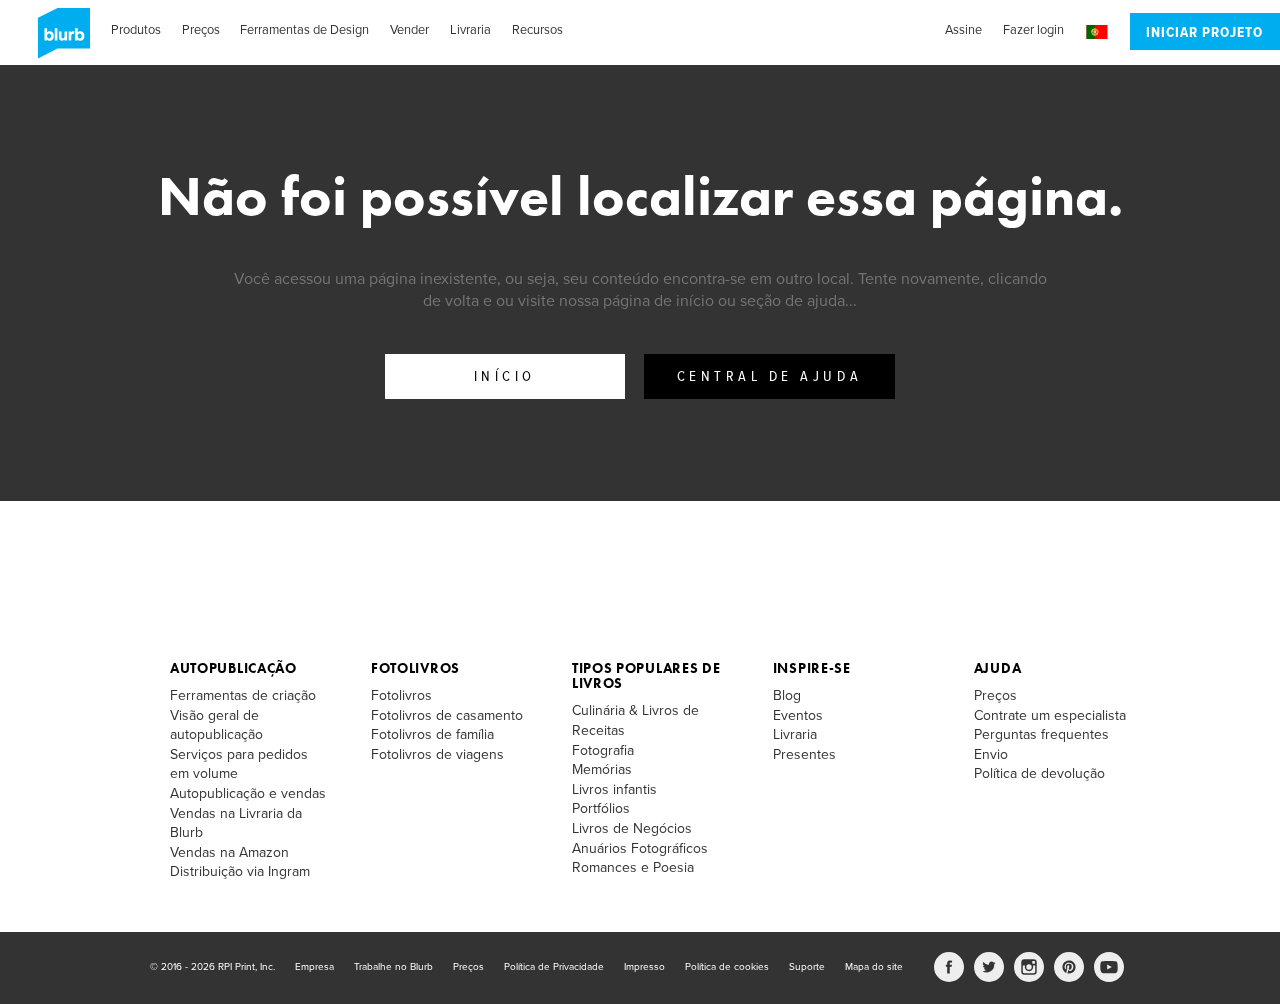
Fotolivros (415, 668)
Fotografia (603, 750)
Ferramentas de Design (304, 30)
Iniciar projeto (1204, 33)
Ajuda (998, 668)
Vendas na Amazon (229, 852)
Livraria (470, 30)
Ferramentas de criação (243, 695)
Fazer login (1033, 30)
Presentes (804, 754)
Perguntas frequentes (1041, 734)
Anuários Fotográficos (640, 848)
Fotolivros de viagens (437, 754)
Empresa (314, 967)
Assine (963, 30)
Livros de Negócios (632, 828)
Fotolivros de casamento (447, 715)
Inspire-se (812, 668)
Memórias (602, 769)
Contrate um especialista (1050, 715)
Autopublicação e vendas (248, 793)
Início (505, 377)
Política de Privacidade (554, 967)
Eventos (798, 715)
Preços (201, 30)
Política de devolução (1039, 773)
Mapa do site (874, 967)
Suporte (807, 967)
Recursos (537, 30)
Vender (409, 30)
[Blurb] (58, 40)
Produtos (136, 30)
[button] (1097, 32)
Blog (787, 695)
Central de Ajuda (769, 377)
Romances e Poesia (633, 867)
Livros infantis (614, 789)
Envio (991, 754)
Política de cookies (727, 967)
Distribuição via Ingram (240, 871)
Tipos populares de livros (646, 675)
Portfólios (601, 808)
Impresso (644, 967)
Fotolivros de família (432, 734)
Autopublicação (233, 668)
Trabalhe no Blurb (393, 967)
